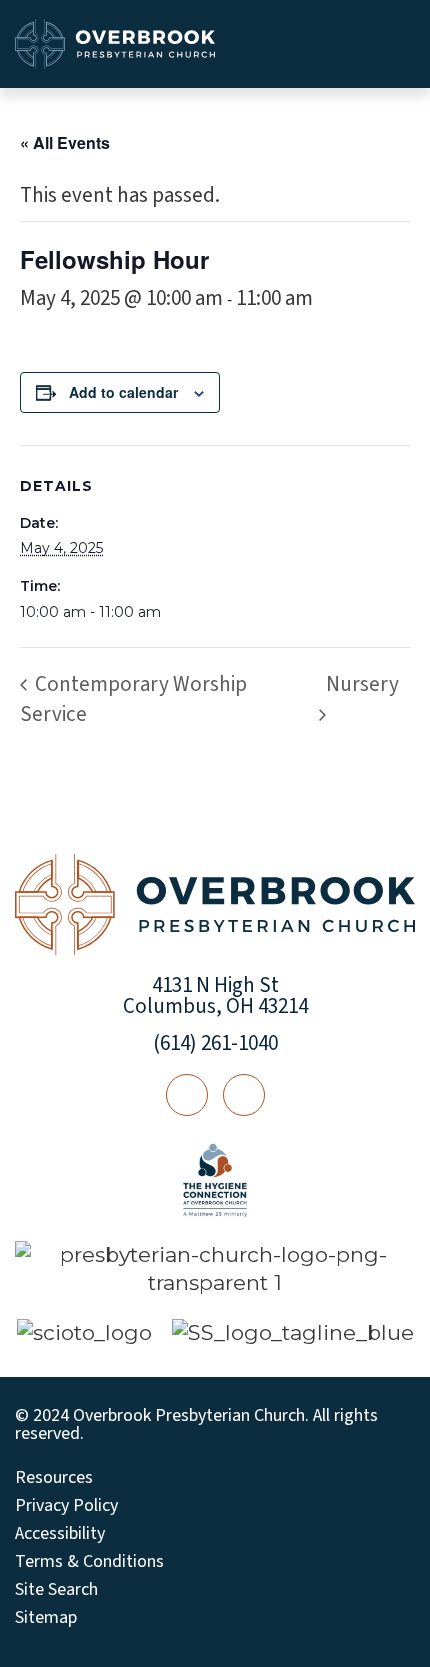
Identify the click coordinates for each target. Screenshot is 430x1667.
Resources (54, 1478)
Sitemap (46, 1618)
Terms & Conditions (89, 1562)
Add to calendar (123, 392)
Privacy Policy (66, 1506)
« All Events (65, 142)
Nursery (362, 684)
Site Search (56, 1590)
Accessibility (60, 1534)
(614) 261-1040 (215, 1043)
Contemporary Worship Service (133, 699)
